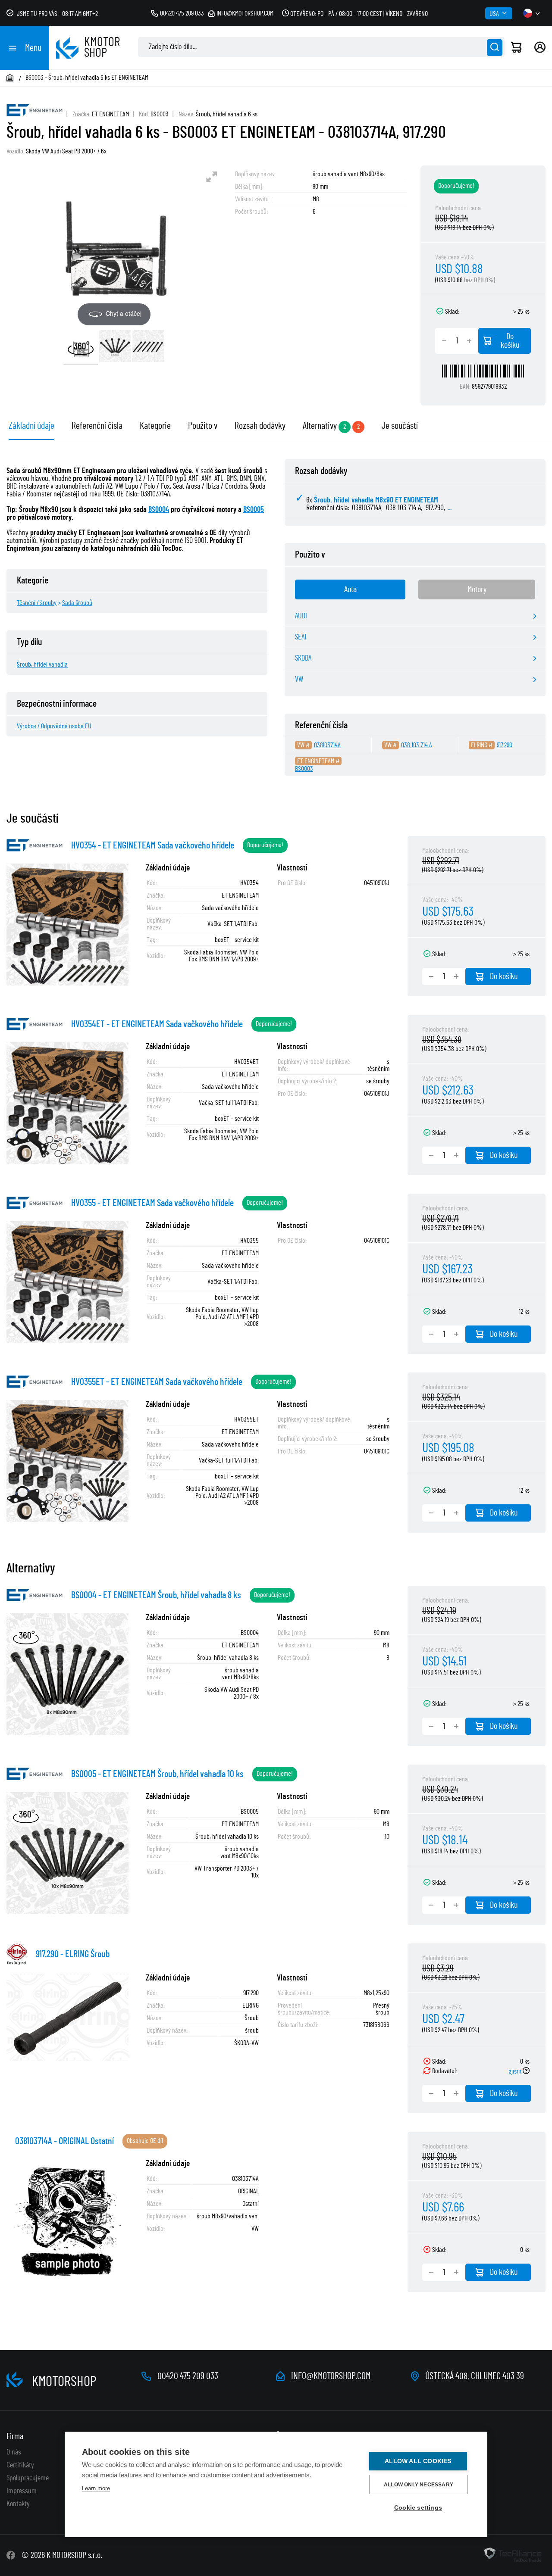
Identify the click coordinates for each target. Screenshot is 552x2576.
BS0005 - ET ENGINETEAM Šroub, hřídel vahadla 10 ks (157, 1774)
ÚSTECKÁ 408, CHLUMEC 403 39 (475, 2376)
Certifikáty (20, 2465)
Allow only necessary (419, 2485)
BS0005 (254, 510)
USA (494, 14)
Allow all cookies (418, 2461)
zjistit (516, 2071)
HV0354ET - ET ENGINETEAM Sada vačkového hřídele (157, 1024)
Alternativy (320, 426)
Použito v (203, 426)
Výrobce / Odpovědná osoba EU (54, 726)
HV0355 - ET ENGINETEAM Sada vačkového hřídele (152, 1203)
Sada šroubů (77, 603)
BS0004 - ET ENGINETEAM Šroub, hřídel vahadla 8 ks (156, 1595)
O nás (14, 2452)
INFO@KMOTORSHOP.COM (331, 2376)
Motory (477, 589)
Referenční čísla (97, 426)
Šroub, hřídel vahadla (42, 664)
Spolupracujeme (28, 2478)
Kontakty (18, 2504)
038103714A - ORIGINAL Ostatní (64, 2141)
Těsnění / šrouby (37, 603)
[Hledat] (495, 48)
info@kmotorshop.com (245, 13)
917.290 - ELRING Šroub (73, 1954)
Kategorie (155, 426)
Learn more (96, 2488)
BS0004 (159, 510)
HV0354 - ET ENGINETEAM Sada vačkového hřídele (153, 845)
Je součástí (400, 426)
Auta (350, 589)
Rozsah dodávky (260, 426)
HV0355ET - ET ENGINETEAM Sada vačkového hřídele (157, 1382)
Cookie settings (418, 2508)
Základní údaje (31, 426)
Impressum (22, 2491)
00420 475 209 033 (182, 13)
